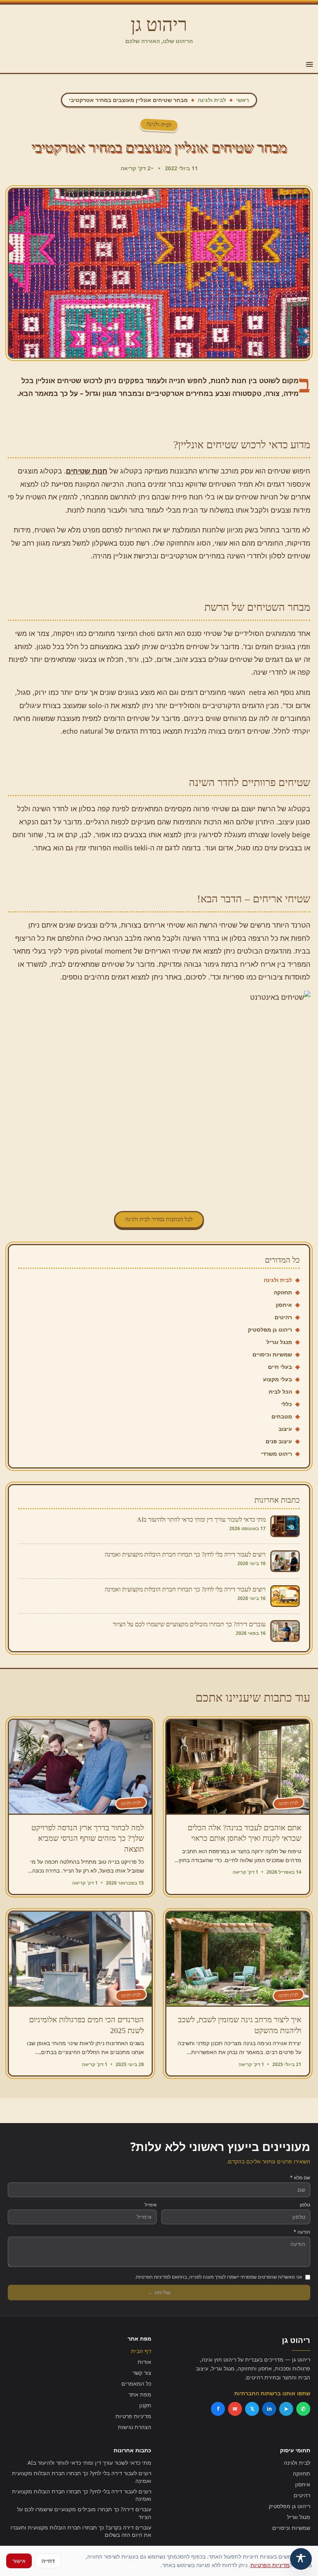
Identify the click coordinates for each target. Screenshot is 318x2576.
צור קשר (142, 2373)
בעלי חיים (280, 1367)
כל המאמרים (136, 2383)
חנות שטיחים (87, 471)
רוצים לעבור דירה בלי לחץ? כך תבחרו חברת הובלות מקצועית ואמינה (82, 2477)
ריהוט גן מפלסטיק (270, 1329)
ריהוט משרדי (277, 1454)
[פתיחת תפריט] (309, 64)
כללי (287, 1404)
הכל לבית (280, 1392)
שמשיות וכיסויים (272, 1354)
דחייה (48, 2561)
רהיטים (283, 1317)
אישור (19, 2561)
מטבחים (282, 1416)
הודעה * (302, 2232)
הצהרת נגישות (135, 2427)
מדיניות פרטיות (133, 2416)
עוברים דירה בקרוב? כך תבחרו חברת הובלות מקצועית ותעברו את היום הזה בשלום (81, 2531)
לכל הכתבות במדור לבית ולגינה (159, 1219)
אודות (144, 2362)
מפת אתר (140, 2394)
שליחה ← (159, 2292)
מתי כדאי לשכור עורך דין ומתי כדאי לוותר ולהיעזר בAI (89, 2463)
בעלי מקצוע (277, 1379)
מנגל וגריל (279, 1342)
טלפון (305, 2205)
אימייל (151, 2205)
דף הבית (141, 2351)
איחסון (284, 1305)
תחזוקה (283, 1292)
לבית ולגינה (212, 100)
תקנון (145, 2405)
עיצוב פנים (279, 1441)
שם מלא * (300, 2178)
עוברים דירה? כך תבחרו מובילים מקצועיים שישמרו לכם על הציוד (84, 2513)
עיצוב (285, 1429)
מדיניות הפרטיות (270, 2565)
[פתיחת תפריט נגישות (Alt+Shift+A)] (301, 2559)
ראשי (243, 100)
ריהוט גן (159, 25)
